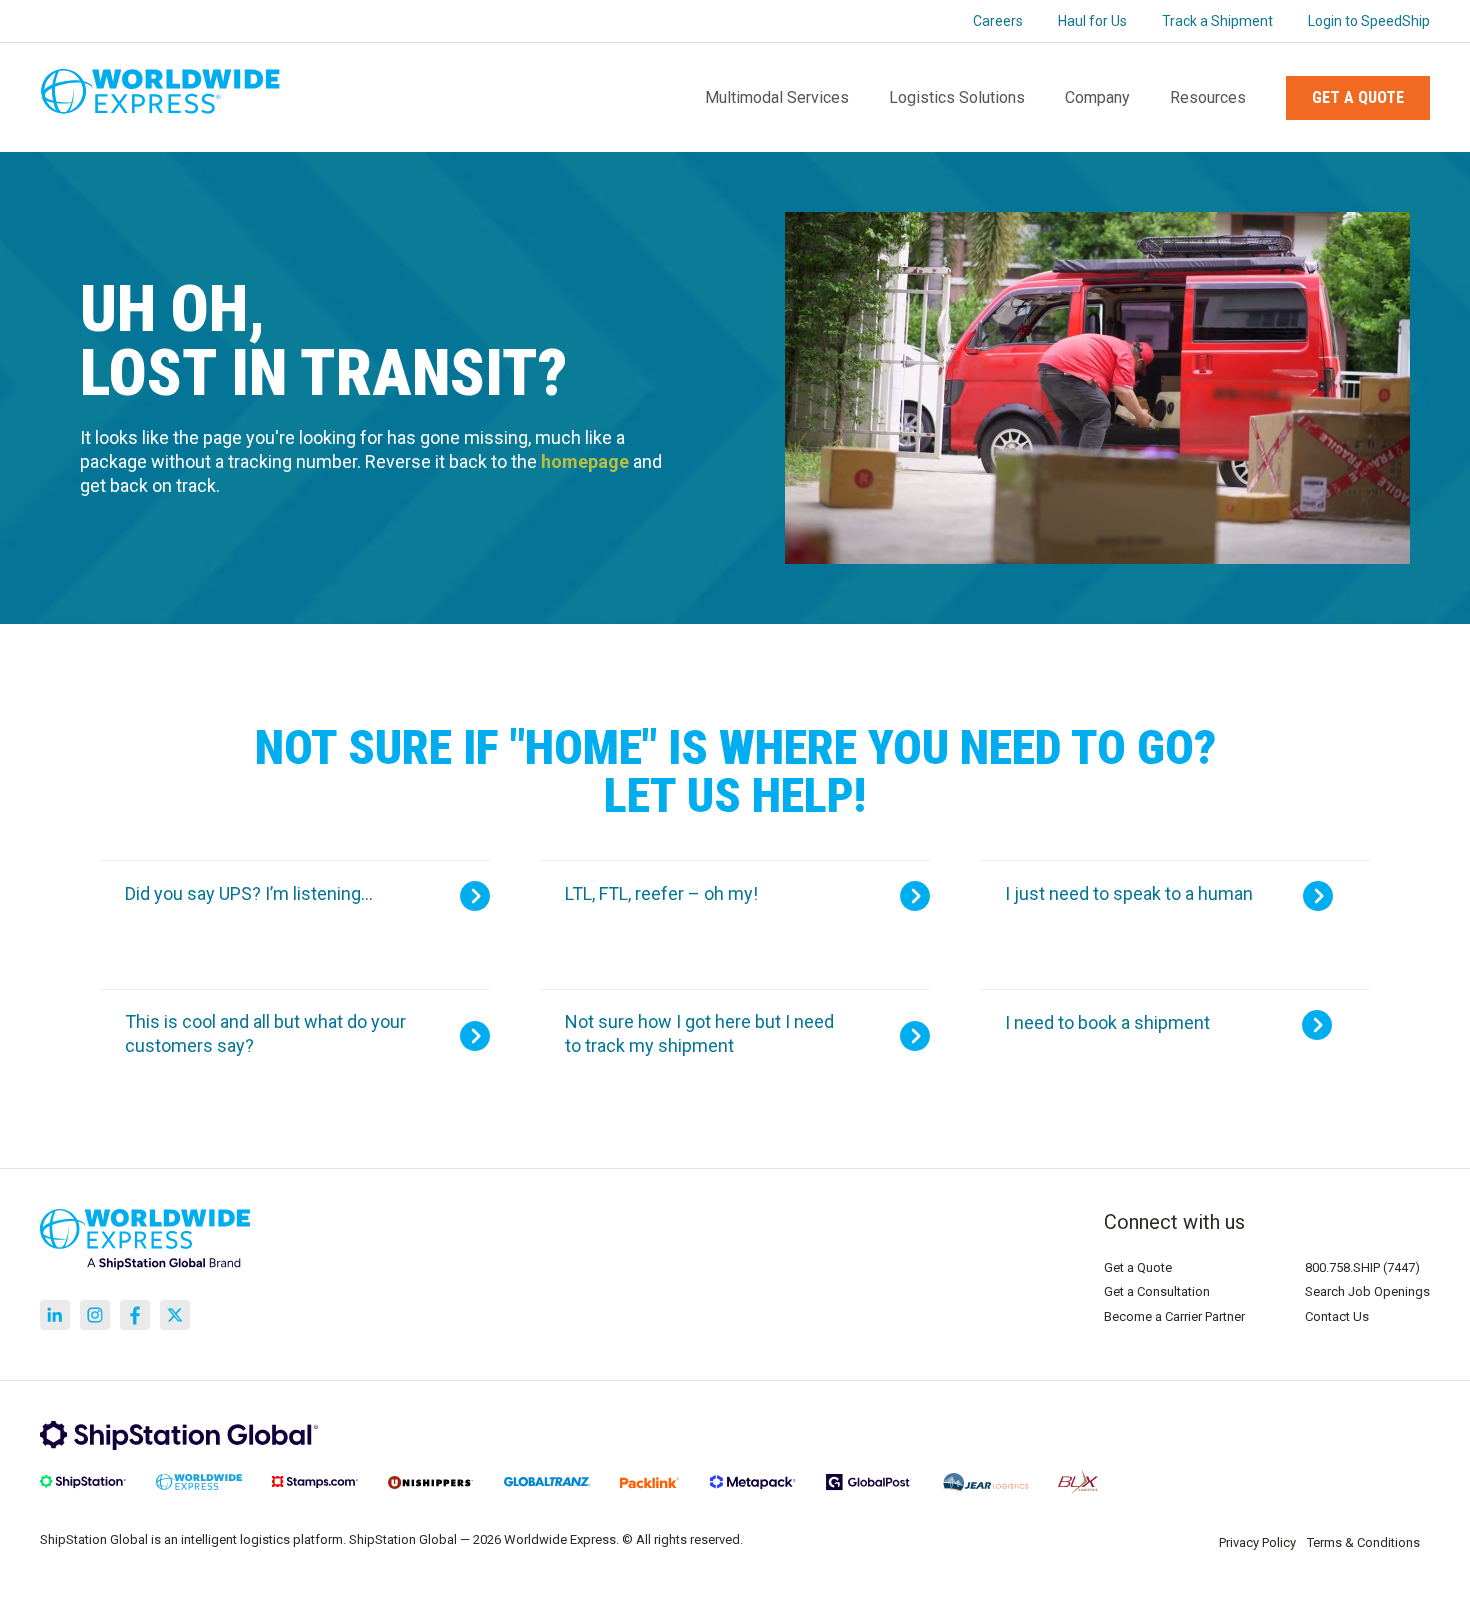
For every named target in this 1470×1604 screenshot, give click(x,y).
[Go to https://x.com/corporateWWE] (175, 1315)
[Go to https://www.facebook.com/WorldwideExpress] (135, 1315)
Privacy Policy (1257, 1542)
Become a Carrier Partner (1174, 1316)
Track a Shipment (1217, 21)
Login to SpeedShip (1369, 21)
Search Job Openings (1367, 1291)
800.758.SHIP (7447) (1362, 1267)
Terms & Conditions (1363, 1542)
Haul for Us (1092, 21)
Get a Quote (1358, 97)
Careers (998, 21)
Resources (1208, 97)
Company (1097, 97)
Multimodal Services (777, 97)
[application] (1097, 388)
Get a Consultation (1157, 1291)
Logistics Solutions (957, 97)
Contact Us (1337, 1316)
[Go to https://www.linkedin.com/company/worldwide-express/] (55, 1315)
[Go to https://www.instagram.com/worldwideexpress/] (95, 1315)
